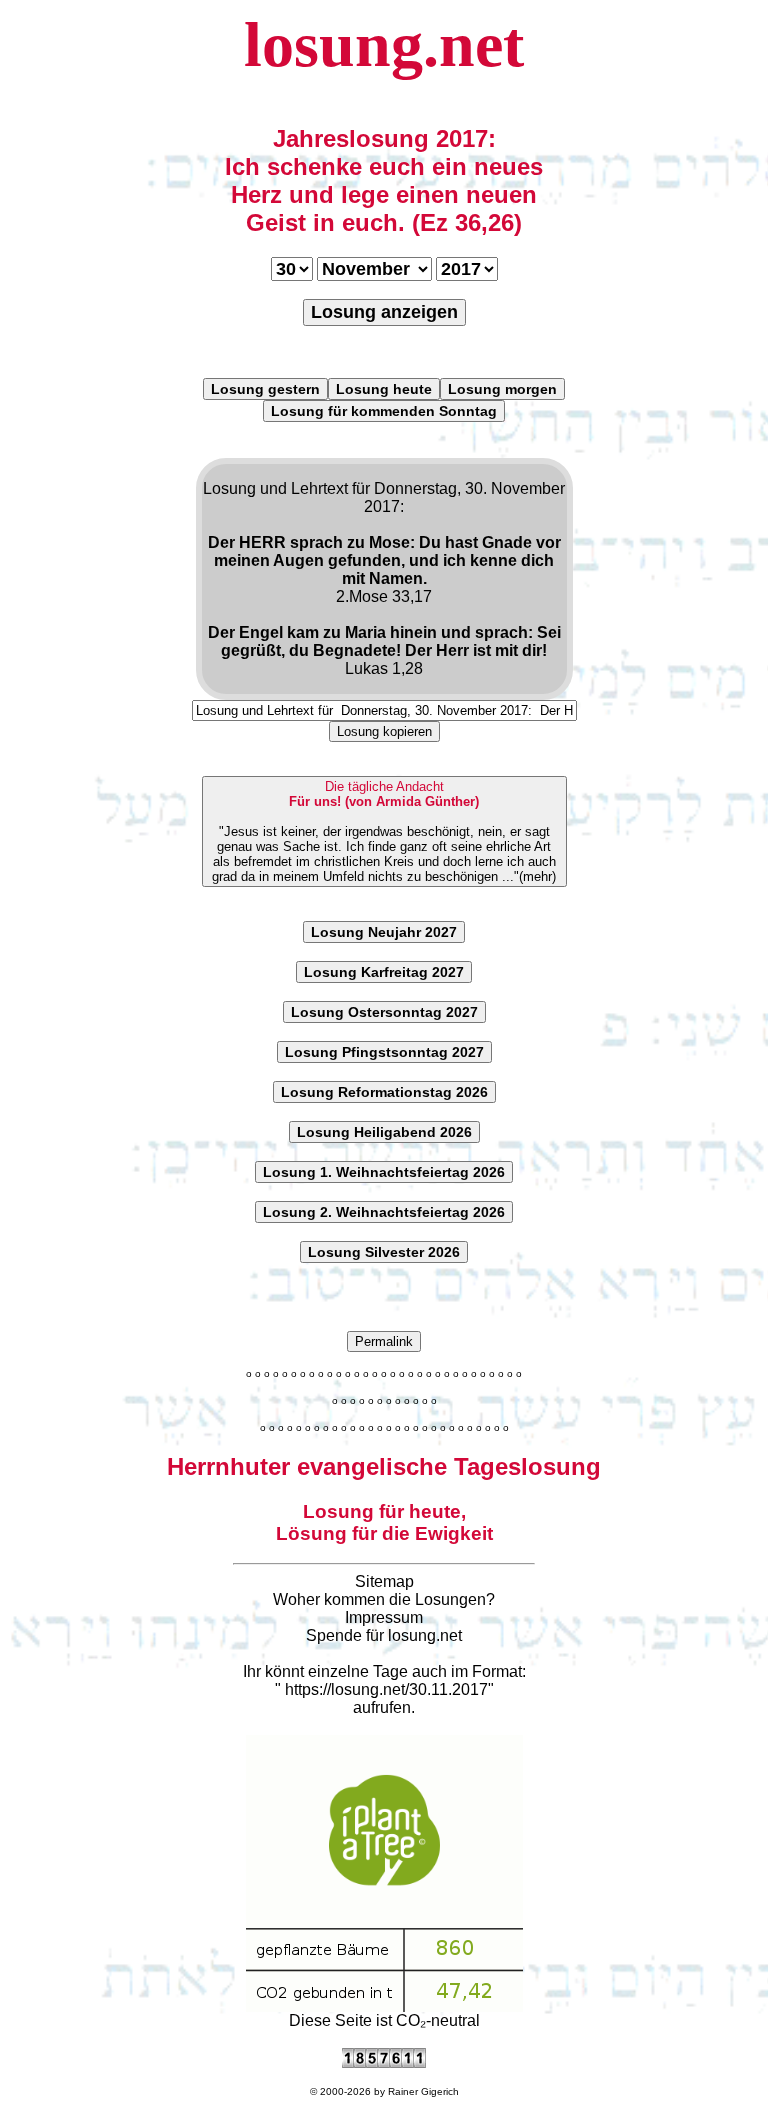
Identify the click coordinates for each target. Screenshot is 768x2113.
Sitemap (384, 1581)
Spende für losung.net (384, 1635)
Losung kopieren (384, 731)
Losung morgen (502, 389)
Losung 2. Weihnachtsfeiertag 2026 (384, 1212)
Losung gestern (265, 389)
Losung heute (384, 389)
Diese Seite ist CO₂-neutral (384, 2020)
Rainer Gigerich (423, 2091)
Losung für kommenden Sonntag (384, 411)
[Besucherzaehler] (384, 2062)
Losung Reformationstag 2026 (384, 1092)
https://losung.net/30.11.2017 (386, 1689)
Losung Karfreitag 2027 (384, 972)
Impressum (384, 1617)
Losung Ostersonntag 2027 (384, 1012)
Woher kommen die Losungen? (384, 1599)
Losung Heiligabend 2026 (384, 1132)
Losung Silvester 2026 (384, 1252)
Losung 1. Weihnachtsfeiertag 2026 (384, 1172)
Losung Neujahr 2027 (384, 932)
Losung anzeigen (384, 312)
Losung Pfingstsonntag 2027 (384, 1052)
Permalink (384, 1341)
